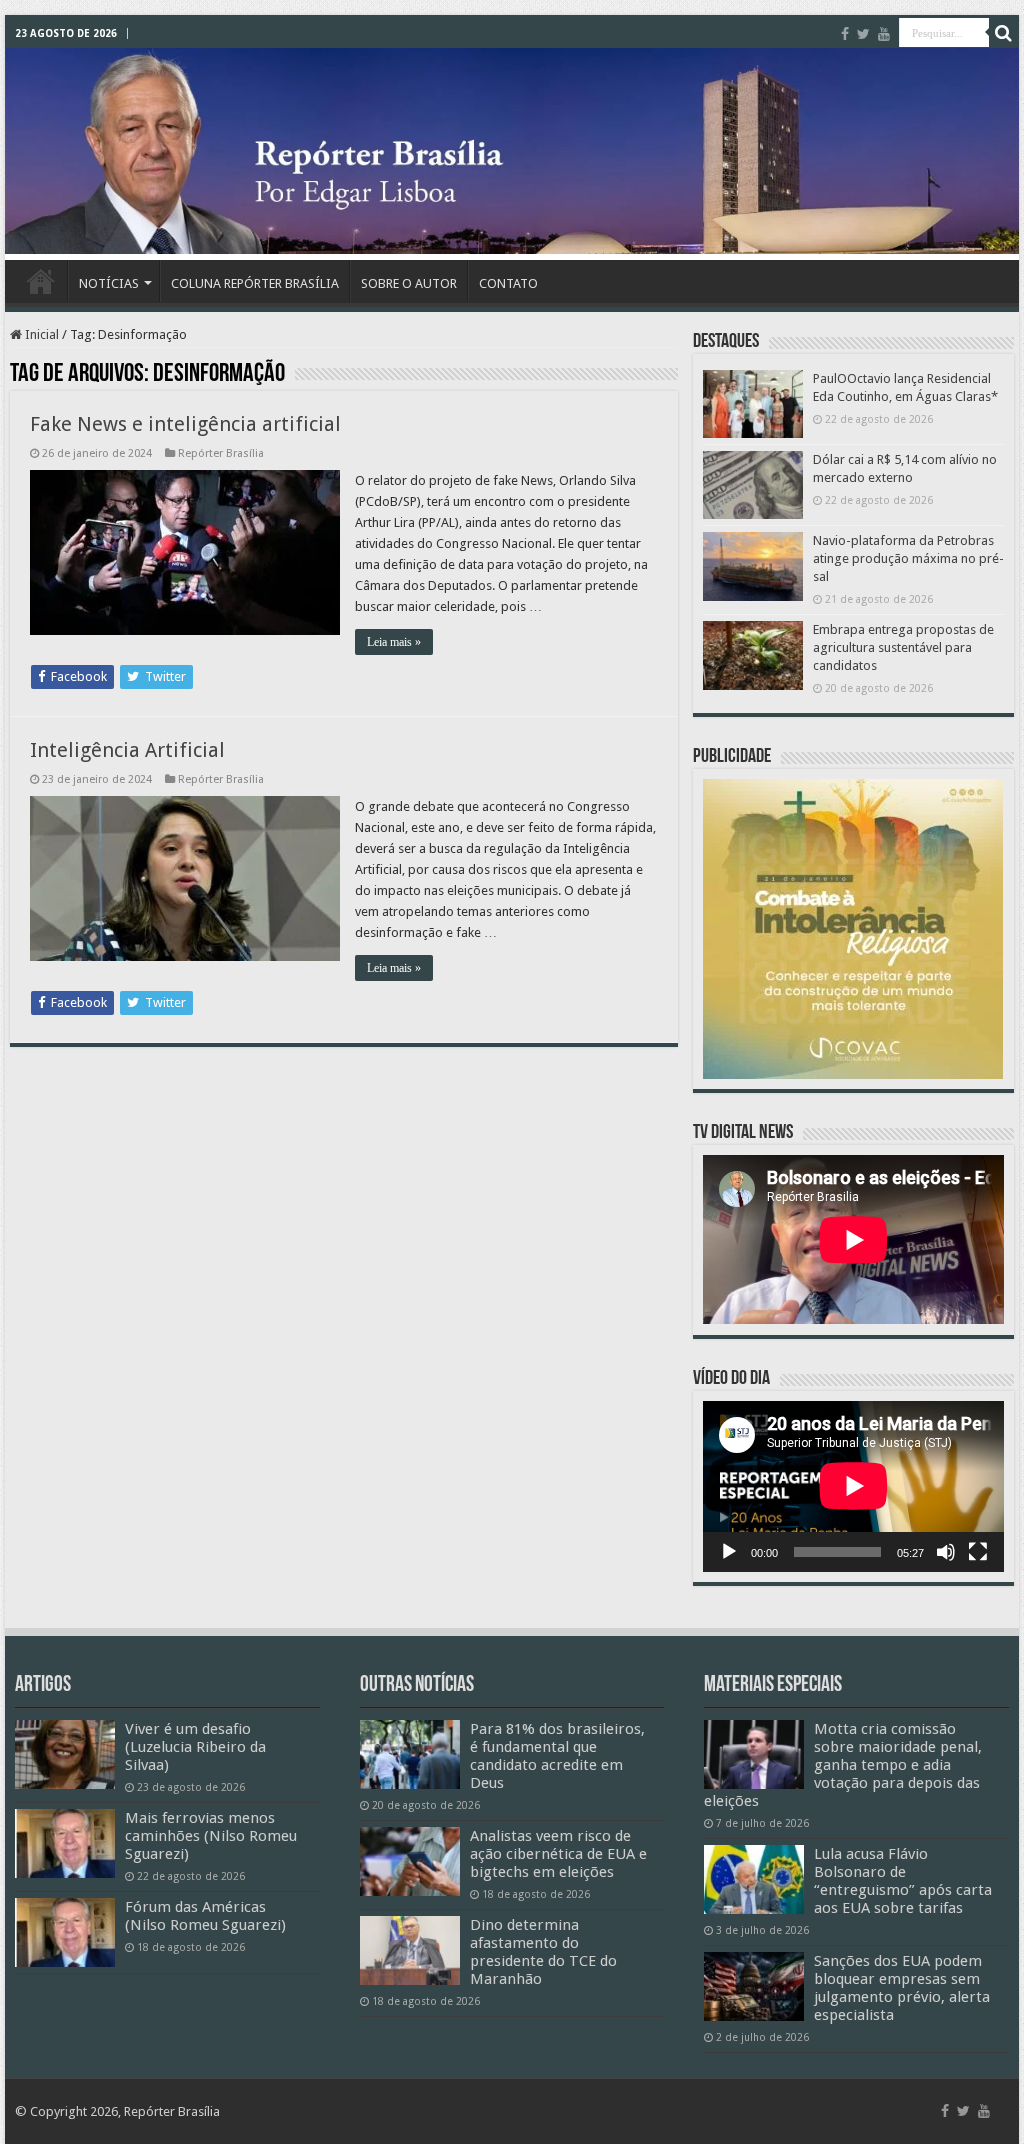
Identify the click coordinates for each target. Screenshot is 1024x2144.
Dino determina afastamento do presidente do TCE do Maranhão (543, 1952)
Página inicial (41, 281)
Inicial (40, 334)
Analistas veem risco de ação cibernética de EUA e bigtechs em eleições (558, 1854)
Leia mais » (394, 642)
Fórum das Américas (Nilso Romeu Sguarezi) (205, 1916)
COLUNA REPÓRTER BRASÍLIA (255, 283)
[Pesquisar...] (1004, 33)
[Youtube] (884, 34)
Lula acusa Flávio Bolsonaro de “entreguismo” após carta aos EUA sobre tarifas (903, 1881)
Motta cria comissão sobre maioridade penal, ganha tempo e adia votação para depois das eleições (843, 1765)
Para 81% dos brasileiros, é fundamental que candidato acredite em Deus (557, 1756)
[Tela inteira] (978, 1552)
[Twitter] (863, 34)
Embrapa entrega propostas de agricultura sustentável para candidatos (903, 647)
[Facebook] (845, 34)
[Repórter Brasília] (512, 151)
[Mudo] (946, 1552)
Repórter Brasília (221, 453)
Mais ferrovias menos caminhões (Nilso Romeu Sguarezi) (211, 1836)
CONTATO (508, 283)
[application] (853, 1487)
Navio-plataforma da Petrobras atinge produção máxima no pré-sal (908, 558)
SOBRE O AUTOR (409, 283)
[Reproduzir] (729, 1552)
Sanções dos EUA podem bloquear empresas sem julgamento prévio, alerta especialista (902, 1988)
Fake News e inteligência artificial (185, 424)
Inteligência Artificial (127, 750)
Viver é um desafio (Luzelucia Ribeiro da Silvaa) (195, 1747)
